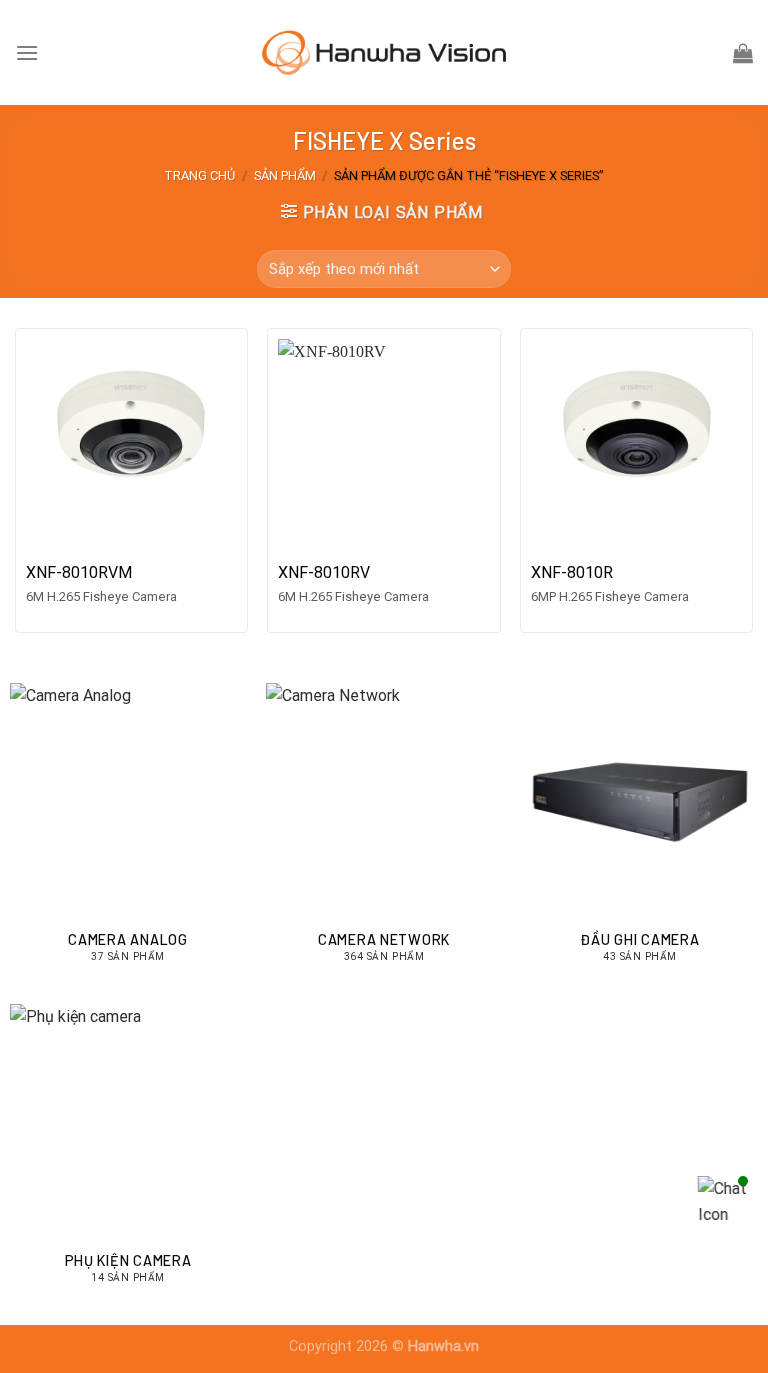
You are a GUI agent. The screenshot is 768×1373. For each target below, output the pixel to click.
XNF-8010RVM (79, 572)
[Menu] (27, 52)
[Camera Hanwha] (384, 52)
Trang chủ (199, 175)
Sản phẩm (285, 175)
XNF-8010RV (324, 572)
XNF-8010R (572, 572)
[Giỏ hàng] (743, 53)
